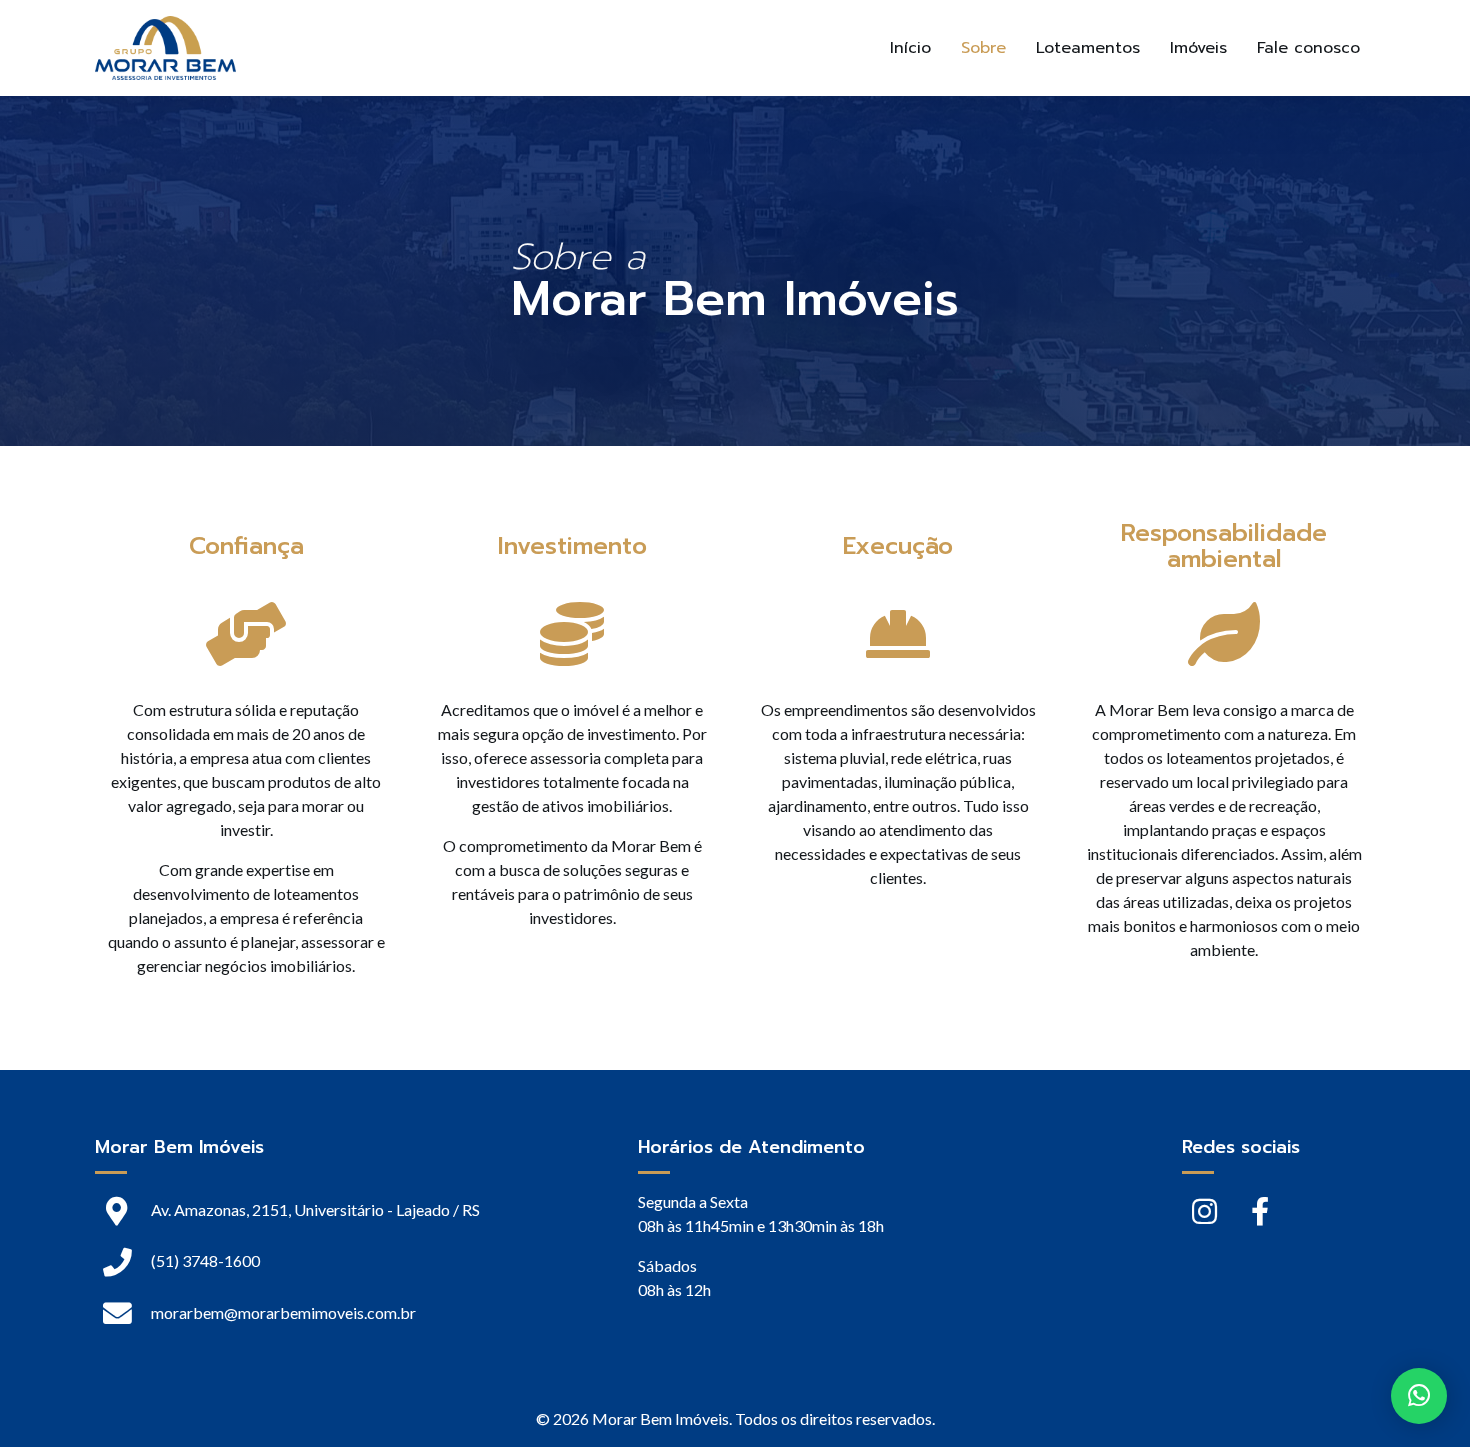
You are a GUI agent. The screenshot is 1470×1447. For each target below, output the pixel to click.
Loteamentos (1088, 48)
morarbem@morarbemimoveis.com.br (283, 1312)
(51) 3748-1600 (204, 1260)
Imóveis (1198, 48)
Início (910, 48)
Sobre (983, 48)
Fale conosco (1308, 48)
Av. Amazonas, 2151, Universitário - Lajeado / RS (314, 1209)
